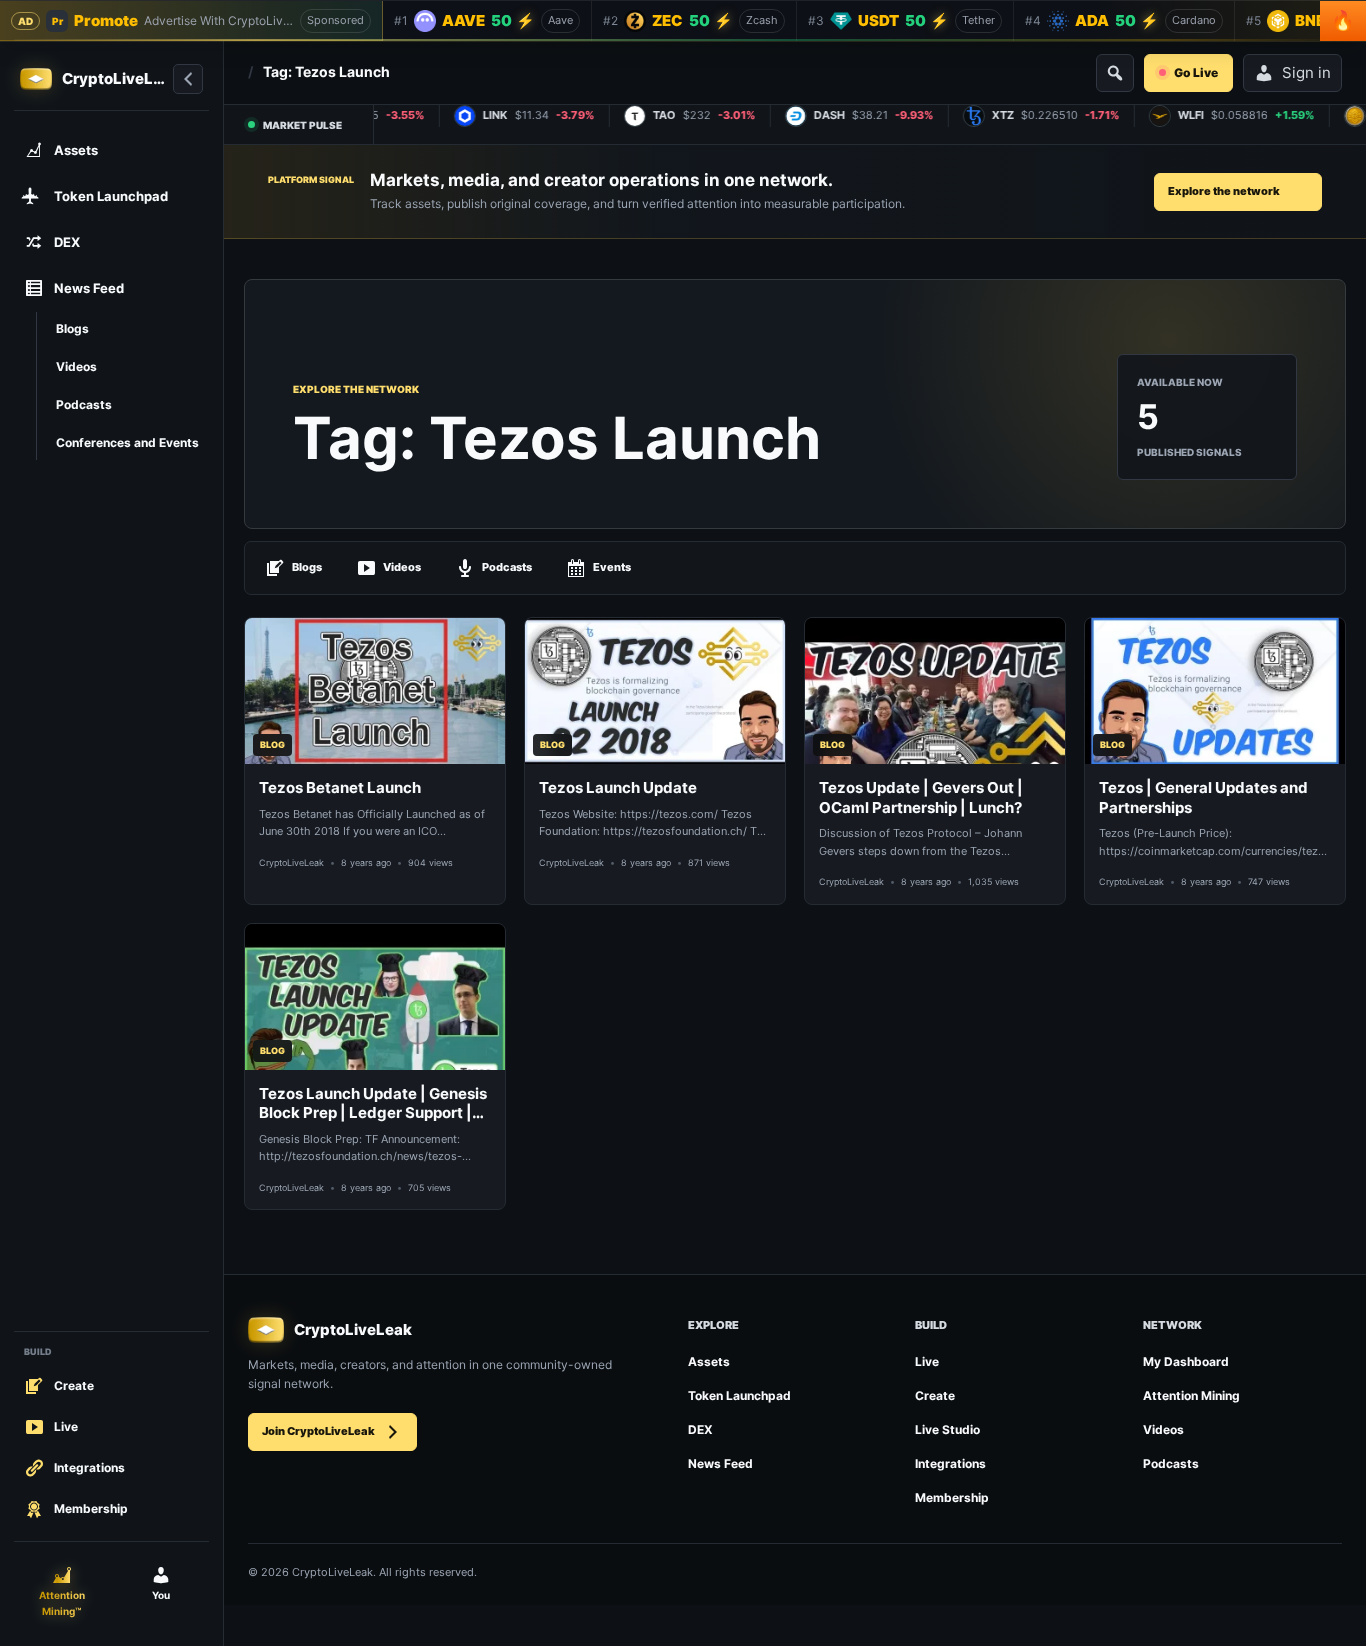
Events (612, 567)
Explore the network (1224, 191)
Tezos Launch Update (618, 787)
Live (927, 1361)
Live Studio (947, 1429)
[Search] (1115, 73)
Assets (709, 1361)
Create (935, 1395)
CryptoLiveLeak (291, 862)
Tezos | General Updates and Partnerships (1203, 797)
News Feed (720, 1463)
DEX (700, 1429)
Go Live (1196, 72)
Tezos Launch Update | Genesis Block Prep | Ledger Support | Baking (373, 1103)
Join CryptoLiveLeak (318, 1431)
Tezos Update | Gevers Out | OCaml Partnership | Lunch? (921, 797)
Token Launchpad (739, 1395)
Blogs (307, 567)
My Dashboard (1186, 1361)
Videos (402, 567)
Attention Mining (1191, 1395)
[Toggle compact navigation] (188, 79)
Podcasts (507, 567)
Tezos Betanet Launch (340, 787)
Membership (952, 1497)
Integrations (950, 1463)
